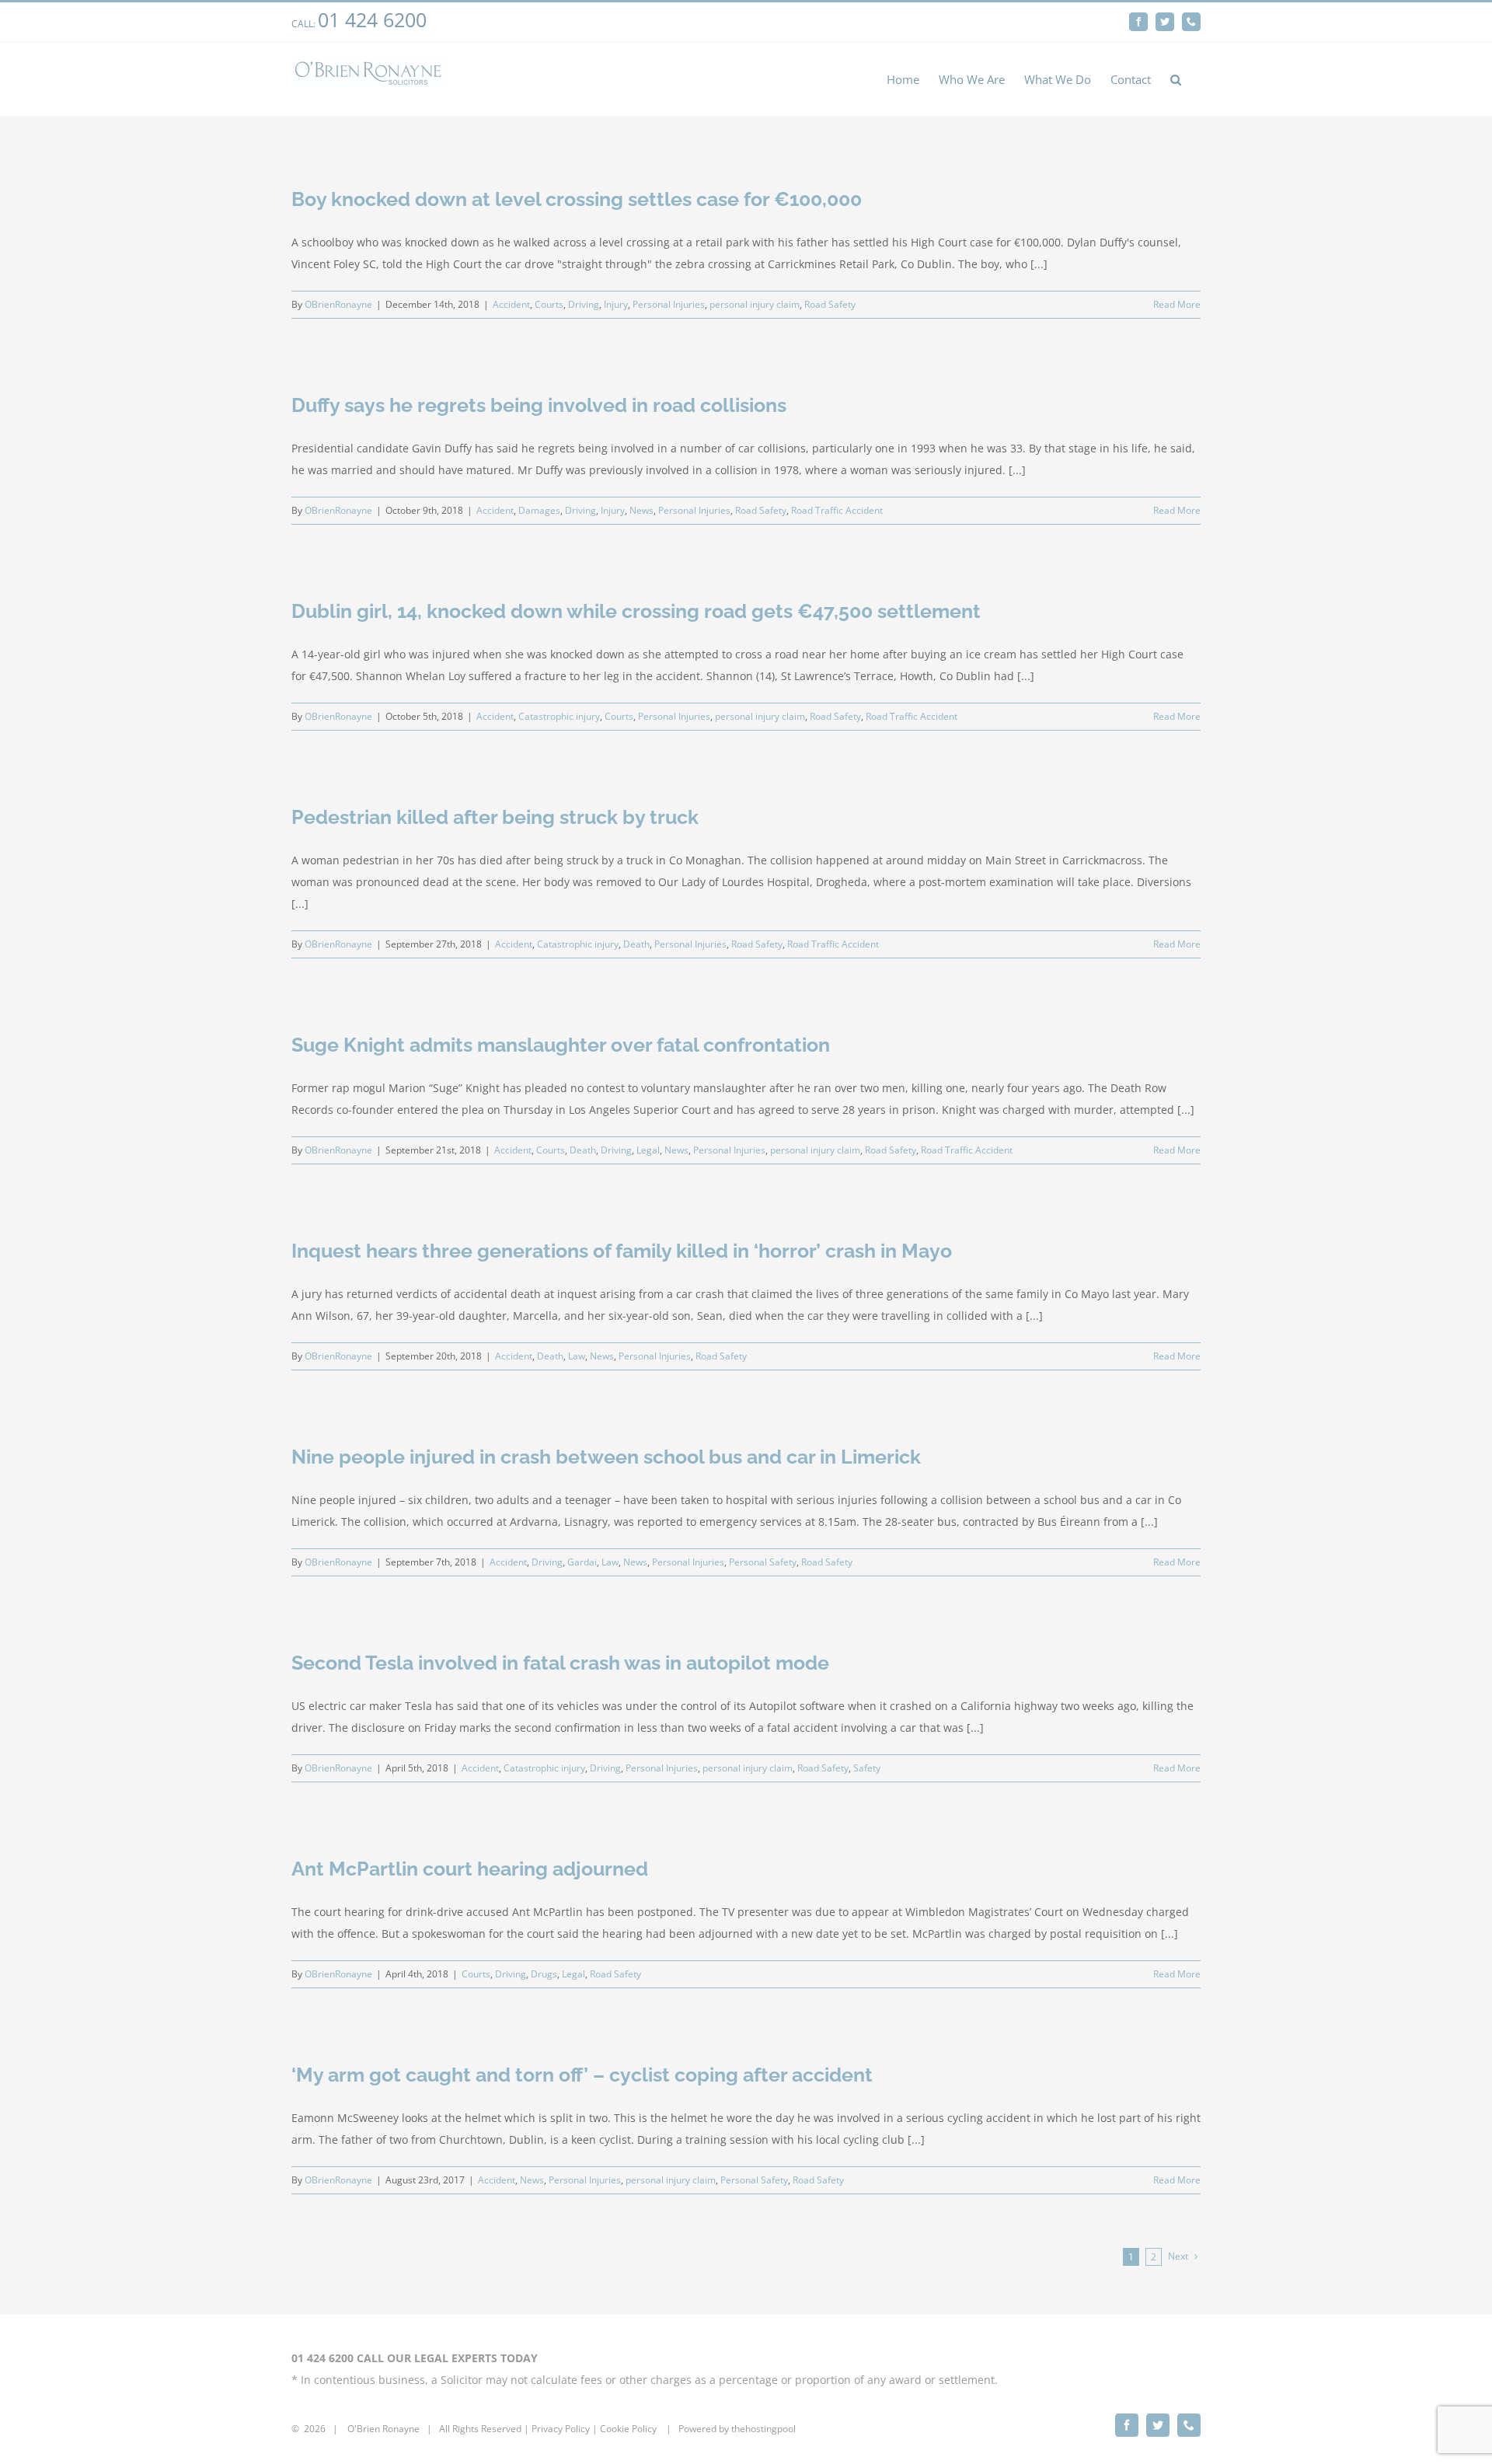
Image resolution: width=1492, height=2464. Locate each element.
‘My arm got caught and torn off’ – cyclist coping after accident (582, 2075)
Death (636, 944)
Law (577, 1356)
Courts (549, 304)
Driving (584, 304)
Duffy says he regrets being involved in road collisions (539, 405)
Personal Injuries (669, 304)
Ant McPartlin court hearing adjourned (470, 1869)
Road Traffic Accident (837, 510)
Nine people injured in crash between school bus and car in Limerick (606, 1457)
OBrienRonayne (338, 304)
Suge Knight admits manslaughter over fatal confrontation (561, 1045)
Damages (539, 510)
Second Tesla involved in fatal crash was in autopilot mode (560, 1663)
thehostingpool (763, 2429)
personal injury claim (755, 304)
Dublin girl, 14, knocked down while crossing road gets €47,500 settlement (636, 611)
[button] (1176, 79)
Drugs (544, 1974)
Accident (511, 304)
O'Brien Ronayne (383, 2429)
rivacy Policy (563, 2429)
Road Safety (830, 304)
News (641, 510)
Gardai (582, 1562)
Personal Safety (763, 1562)
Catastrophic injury (559, 716)
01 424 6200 (372, 19)
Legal (648, 1150)
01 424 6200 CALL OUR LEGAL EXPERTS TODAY (415, 2358)
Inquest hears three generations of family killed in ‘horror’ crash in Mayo (622, 1251)
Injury (616, 304)
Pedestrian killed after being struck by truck (495, 817)
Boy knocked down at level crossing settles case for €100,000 (577, 199)
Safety (867, 1768)
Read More (1177, 304)
